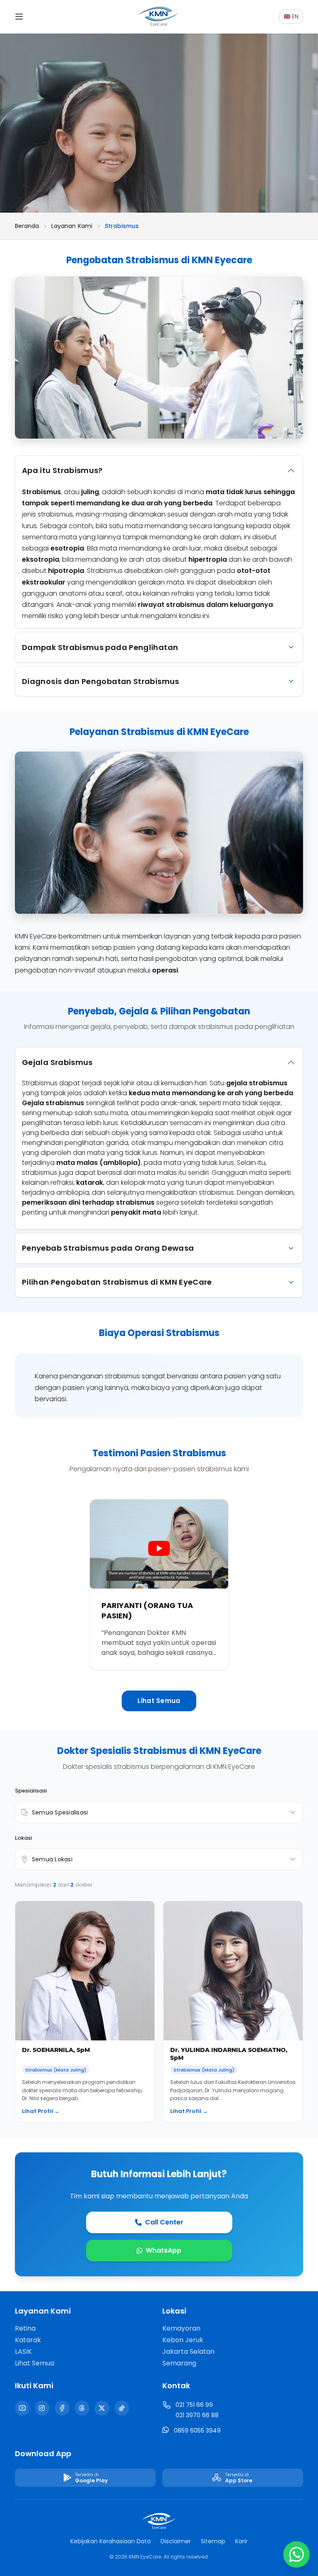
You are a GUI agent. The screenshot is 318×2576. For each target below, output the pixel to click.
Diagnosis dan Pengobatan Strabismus (101, 681)
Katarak (28, 2340)
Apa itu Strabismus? (62, 470)
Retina (25, 2328)
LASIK (23, 2352)
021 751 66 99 (194, 2405)
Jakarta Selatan (188, 2352)
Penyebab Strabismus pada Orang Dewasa (108, 1248)
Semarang (179, 2363)
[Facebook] (62, 2408)
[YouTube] (22, 2408)
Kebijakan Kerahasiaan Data (111, 2541)
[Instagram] (42, 2408)
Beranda (27, 226)
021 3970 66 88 (197, 2415)
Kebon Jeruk (183, 2340)
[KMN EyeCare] (159, 17)
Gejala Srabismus (57, 1062)
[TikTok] (122, 2408)
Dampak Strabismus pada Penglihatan (100, 647)
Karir (241, 2541)
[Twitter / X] (102, 2408)
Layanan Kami (72, 226)
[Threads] (82, 2408)
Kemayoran (181, 2328)
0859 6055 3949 (197, 2430)
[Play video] (159, 1548)
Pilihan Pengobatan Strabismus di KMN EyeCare (117, 1282)
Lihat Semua (159, 1701)
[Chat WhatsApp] (296, 2554)
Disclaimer (176, 2541)
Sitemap (213, 2541)
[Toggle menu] (26, 17)
